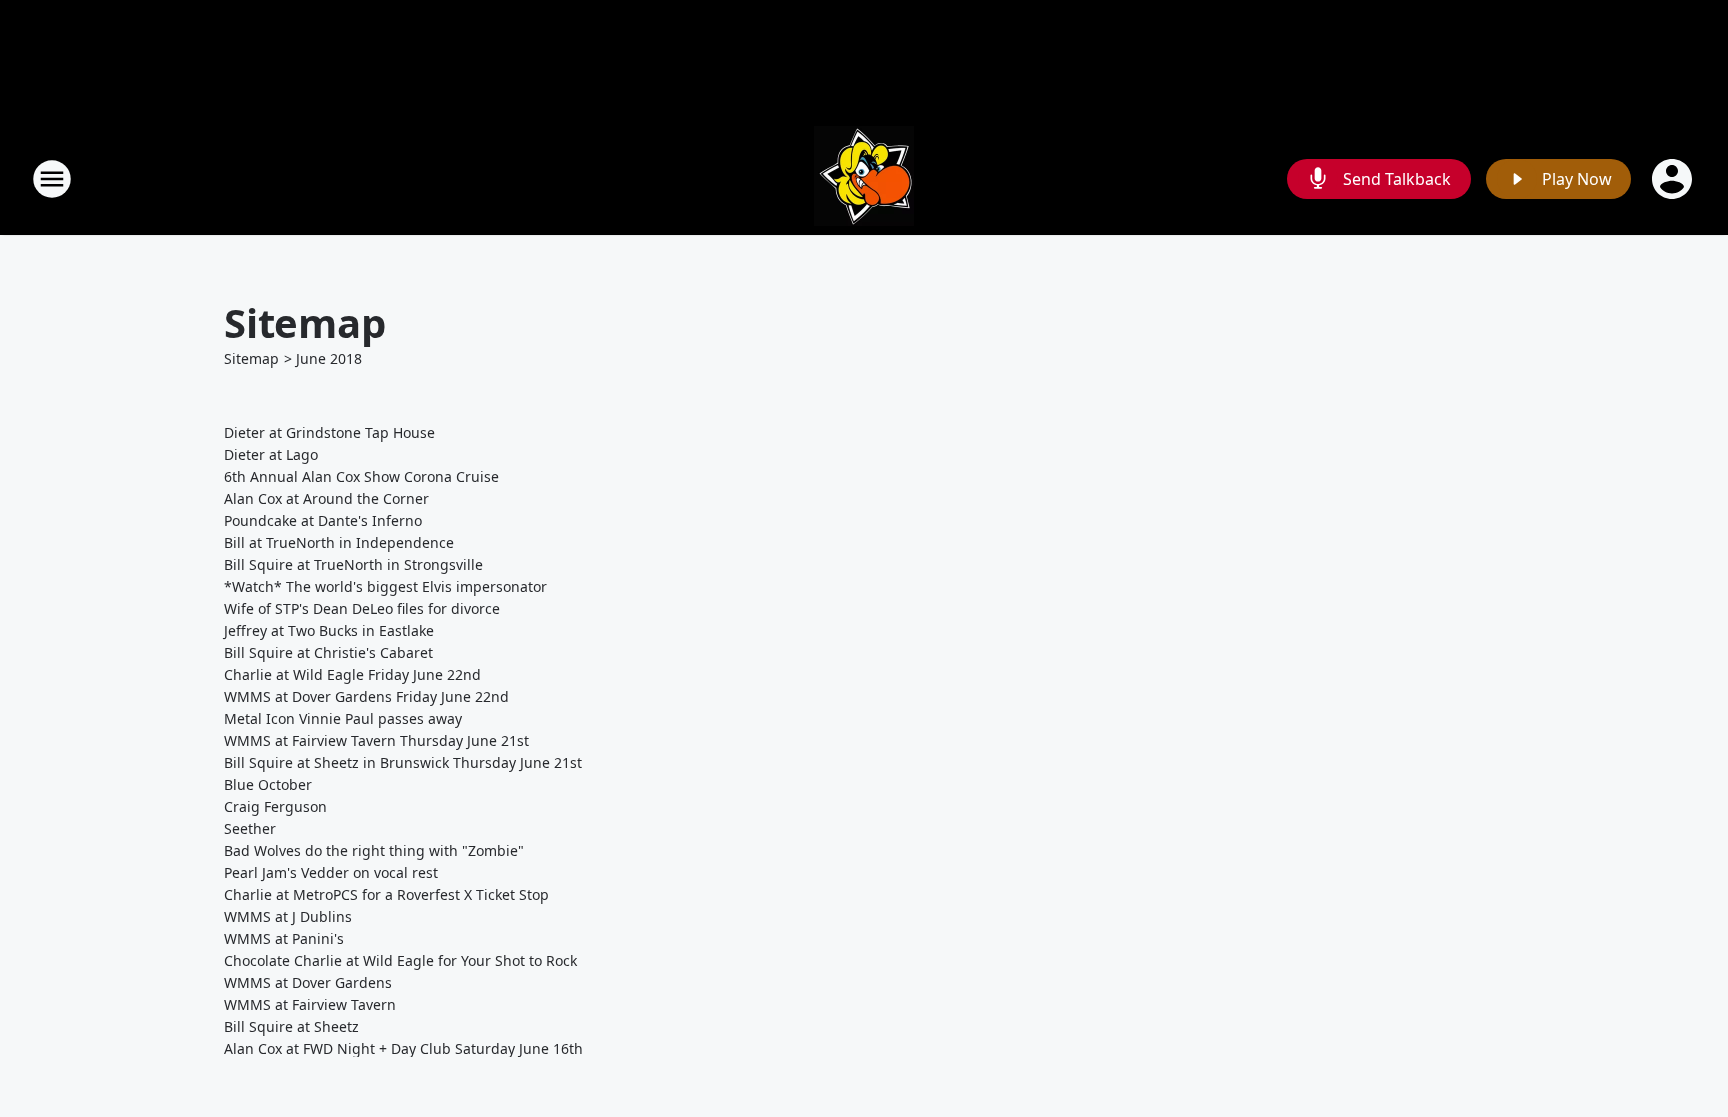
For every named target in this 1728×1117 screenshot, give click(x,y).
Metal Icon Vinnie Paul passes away (343, 718)
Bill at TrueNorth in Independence (339, 542)
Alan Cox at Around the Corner (326, 498)
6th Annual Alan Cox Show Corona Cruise (361, 476)
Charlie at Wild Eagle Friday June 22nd (352, 674)
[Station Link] (864, 178)
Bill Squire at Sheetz (291, 1026)
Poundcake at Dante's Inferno (323, 520)
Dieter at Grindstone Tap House (329, 432)
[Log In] (1674, 179)
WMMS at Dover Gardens (308, 982)
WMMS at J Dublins (288, 916)
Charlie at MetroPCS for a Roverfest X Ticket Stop (386, 894)
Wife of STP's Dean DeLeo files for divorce (362, 608)
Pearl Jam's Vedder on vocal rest (331, 872)
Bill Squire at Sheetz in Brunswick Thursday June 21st (403, 762)
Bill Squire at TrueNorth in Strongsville (353, 564)
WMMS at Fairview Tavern (310, 1004)
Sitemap (251, 358)
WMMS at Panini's (284, 938)
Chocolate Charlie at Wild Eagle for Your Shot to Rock (400, 960)
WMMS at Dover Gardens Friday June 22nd (366, 696)
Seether (250, 828)
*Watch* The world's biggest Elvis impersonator (385, 586)
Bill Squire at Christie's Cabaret (328, 652)
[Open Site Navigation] (52, 179)
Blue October (268, 784)
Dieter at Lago (271, 454)
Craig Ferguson (275, 806)
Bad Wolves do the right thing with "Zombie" (374, 850)
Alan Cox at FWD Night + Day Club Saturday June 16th (403, 1048)
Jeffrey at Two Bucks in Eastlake (329, 630)
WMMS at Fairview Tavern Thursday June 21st (376, 740)
